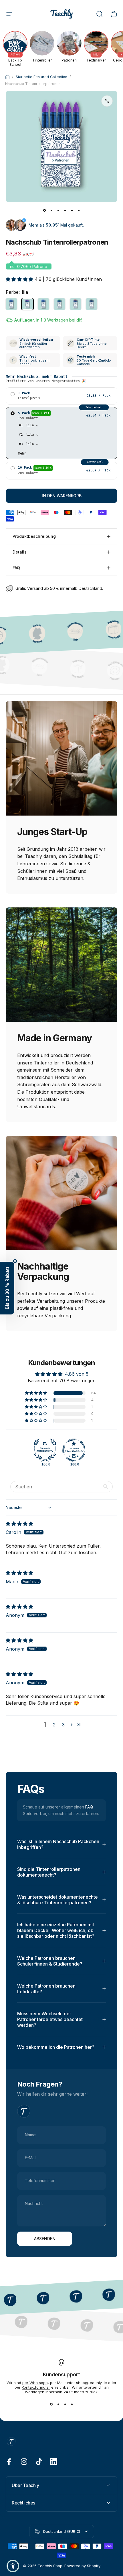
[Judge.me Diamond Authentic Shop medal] (45, 1450)
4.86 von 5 (77, 1374)
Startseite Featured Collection (41, 77)
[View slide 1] (51, 2404)
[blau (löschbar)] (11, 304)
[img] (19, 1524)
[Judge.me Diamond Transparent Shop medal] (74, 1450)
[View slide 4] (72, 2404)
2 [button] (54, 1725)
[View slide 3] (65, 2404)
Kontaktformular (36, 2387)
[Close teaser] (15, 1261)
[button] (20, 279)
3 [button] (63, 1725)
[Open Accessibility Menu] (13, 2566)
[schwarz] (92, 304)
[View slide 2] (58, 2404)
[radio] (61, 396)
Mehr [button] (22, 453)
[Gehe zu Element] (44, 210)
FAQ (89, 1807)
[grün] (59, 304)
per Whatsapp (35, 2383)
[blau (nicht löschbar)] (43, 304)
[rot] (76, 304)
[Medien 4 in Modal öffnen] (107, 101)
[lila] (27, 304)
